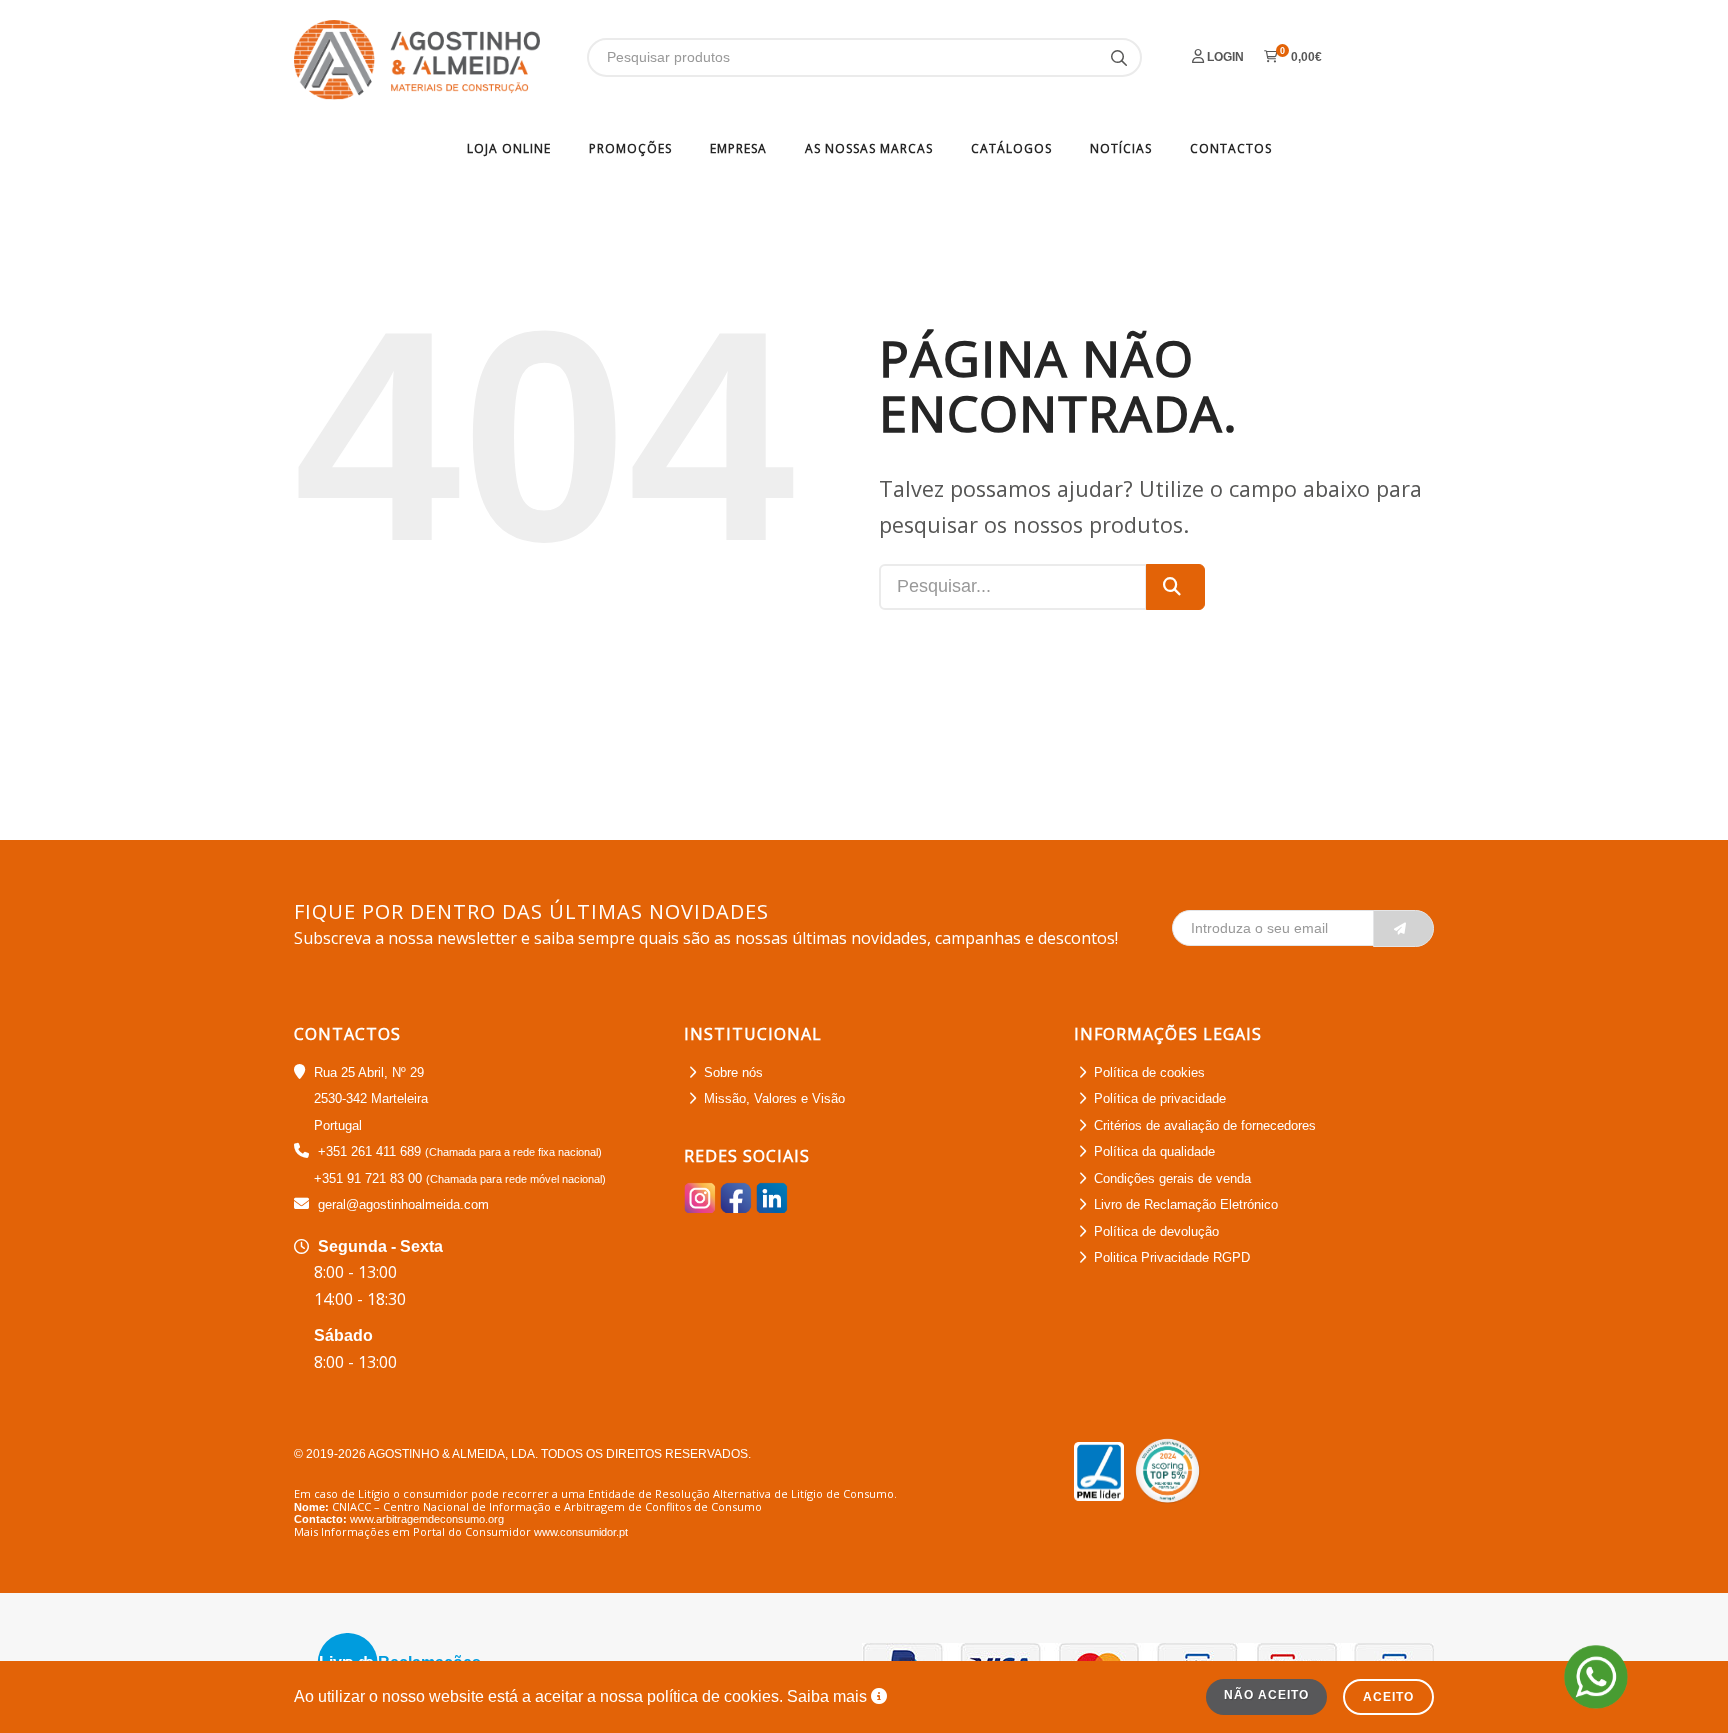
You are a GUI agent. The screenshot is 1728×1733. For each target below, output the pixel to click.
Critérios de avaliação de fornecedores (1205, 1125)
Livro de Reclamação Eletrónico (1186, 1204)
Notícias (1121, 148)
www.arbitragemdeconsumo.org (427, 1519)
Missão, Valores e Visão (774, 1098)
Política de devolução (1156, 1231)
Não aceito (1266, 1695)
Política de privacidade (1160, 1098)
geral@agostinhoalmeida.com (403, 1204)
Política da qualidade (1154, 1151)
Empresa (738, 148)
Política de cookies (1149, 1072)
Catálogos (1011, 148)
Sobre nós (733, 1072)
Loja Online (509, 148)
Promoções (630, 148)
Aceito (1388, 1697)
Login (1224, 57)
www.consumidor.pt (581, 1532)
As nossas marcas (869, 148)
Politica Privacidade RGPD (1172, 1257)
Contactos (1231, 148)
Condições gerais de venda (1172, 1178)
